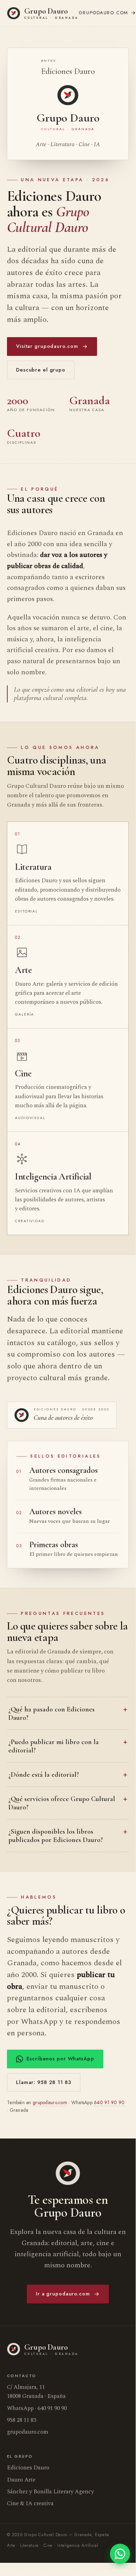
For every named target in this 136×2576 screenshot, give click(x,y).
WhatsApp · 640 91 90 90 (37, 2408)
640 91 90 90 (109, 2102)
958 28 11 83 (22, 2420)
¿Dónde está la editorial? (44, 1775)
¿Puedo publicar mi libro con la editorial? (54, 1746)
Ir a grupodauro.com (63, 2294)
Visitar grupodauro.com (47, 346)
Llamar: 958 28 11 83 (44, 2082)
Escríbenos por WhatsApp (60, 2059)
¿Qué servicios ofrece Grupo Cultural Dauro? (62, 1803)
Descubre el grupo (41, 370)
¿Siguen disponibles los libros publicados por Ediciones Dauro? (56, 1836)
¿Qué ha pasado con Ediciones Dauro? (51, 1714)
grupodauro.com (50, 2102)
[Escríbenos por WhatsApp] (120, 2554)
